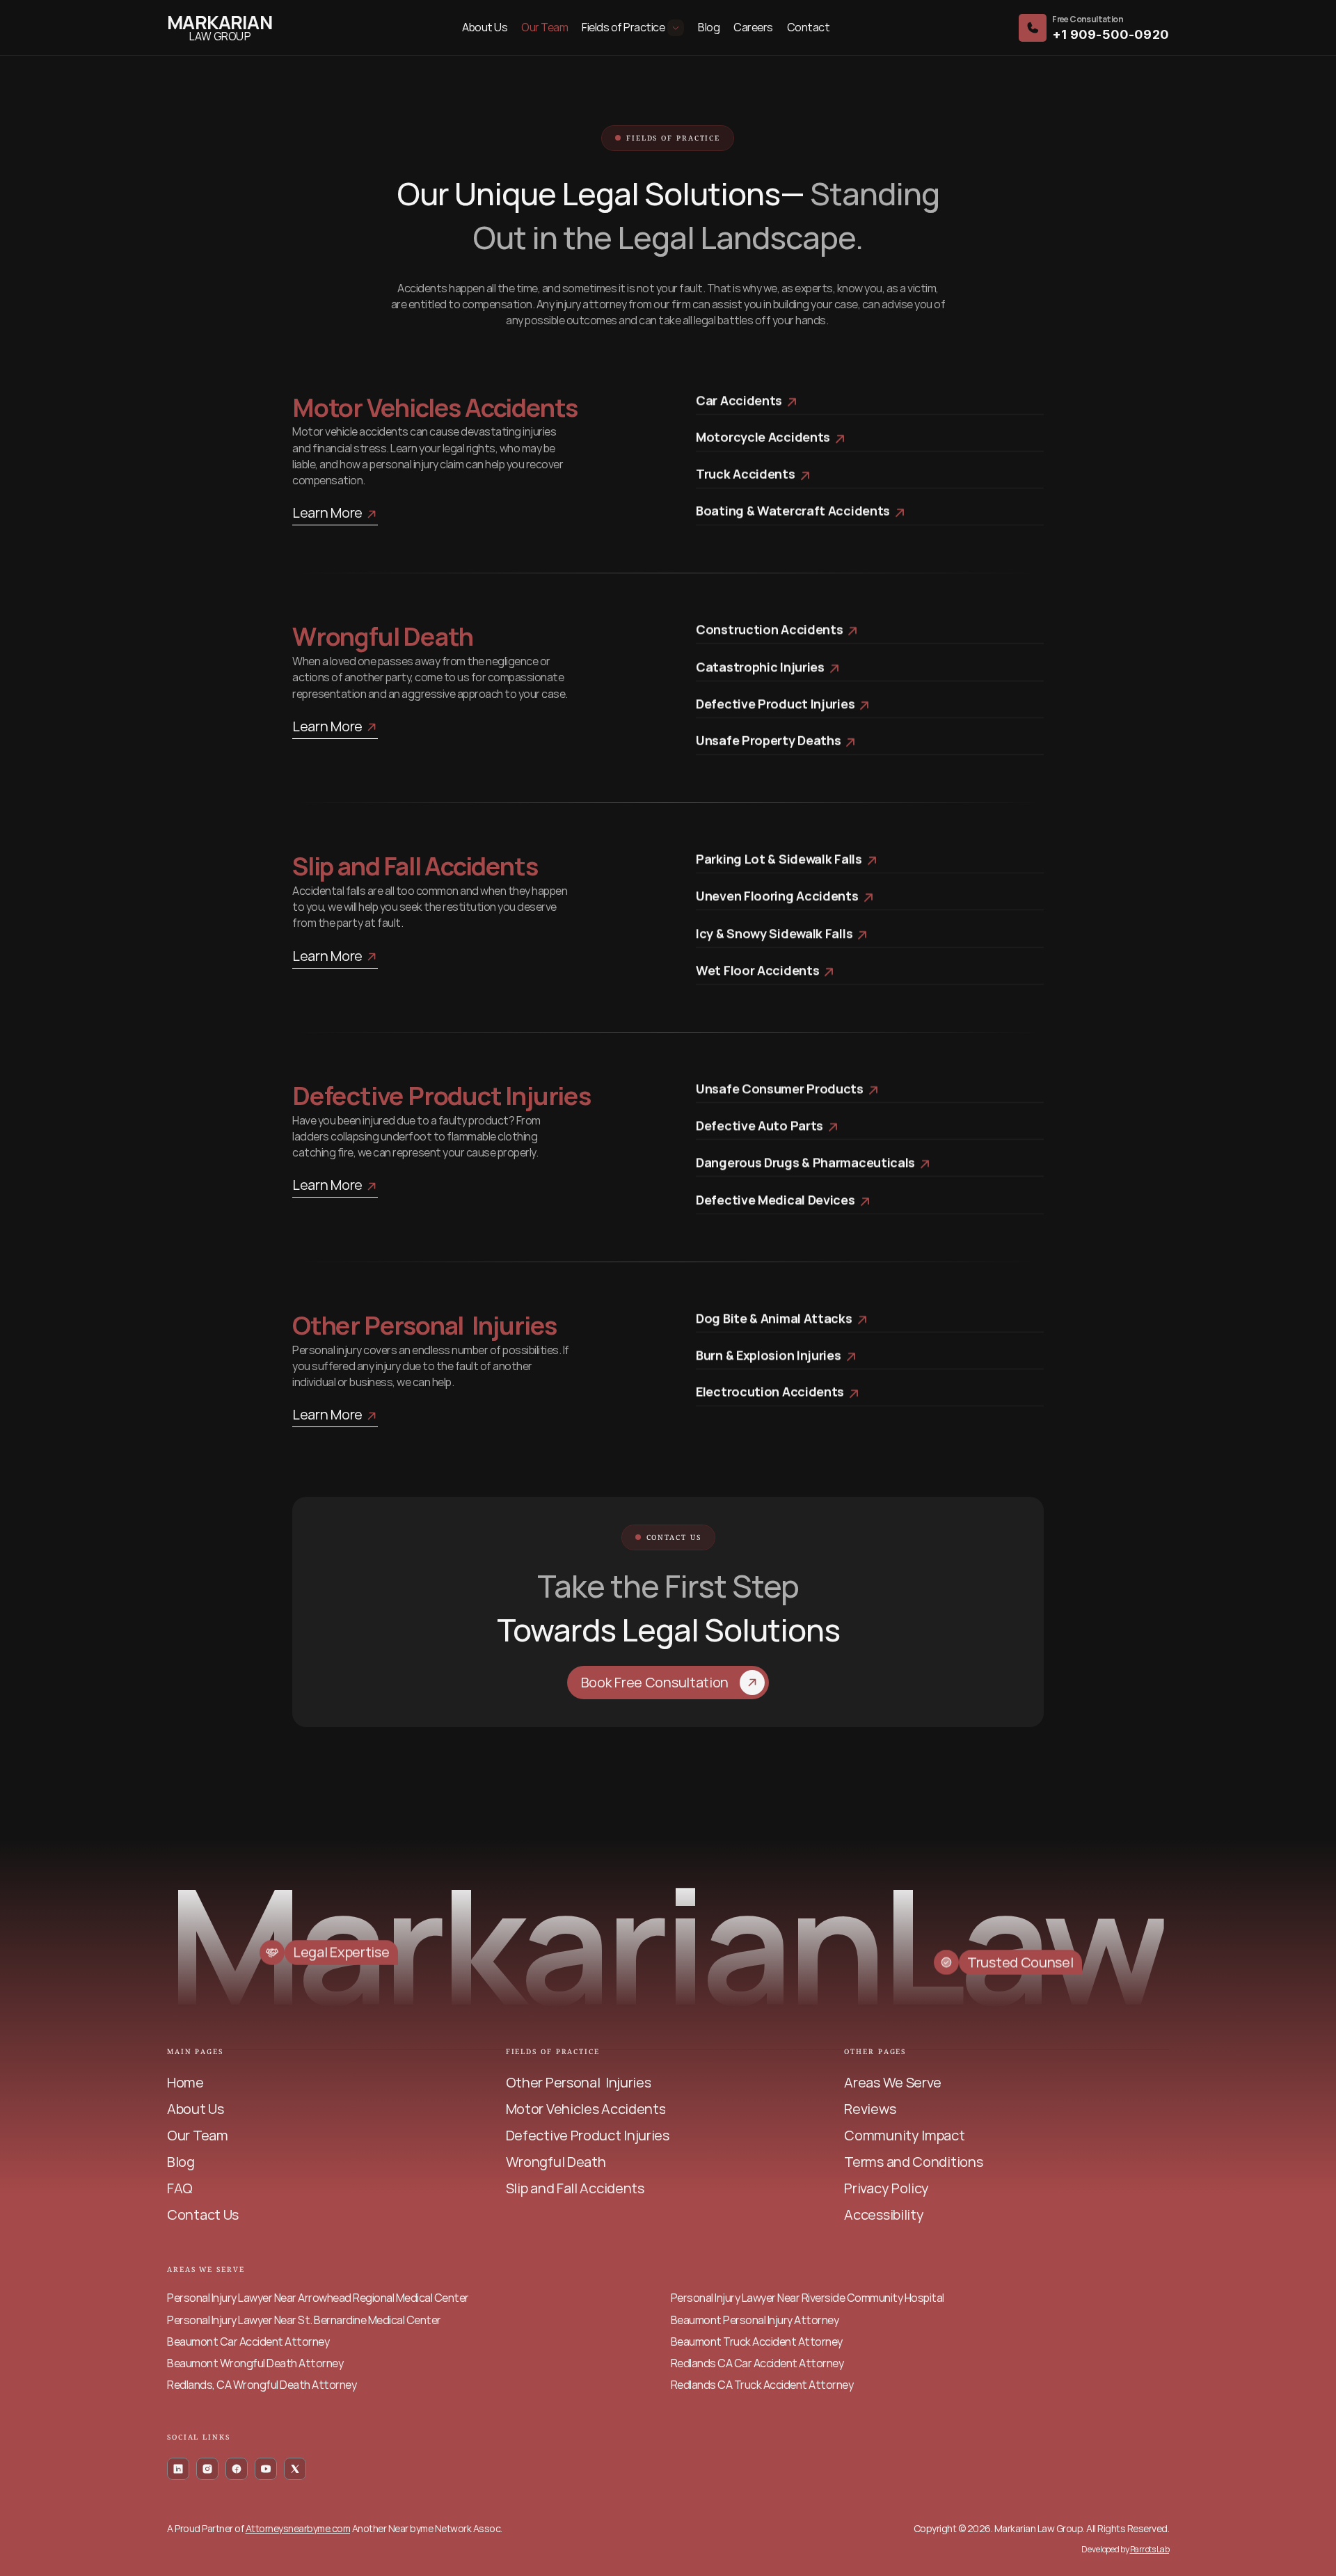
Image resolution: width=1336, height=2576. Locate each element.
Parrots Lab (1150, 2549)
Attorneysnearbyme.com (298, 2528)
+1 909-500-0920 (1111, 34)
